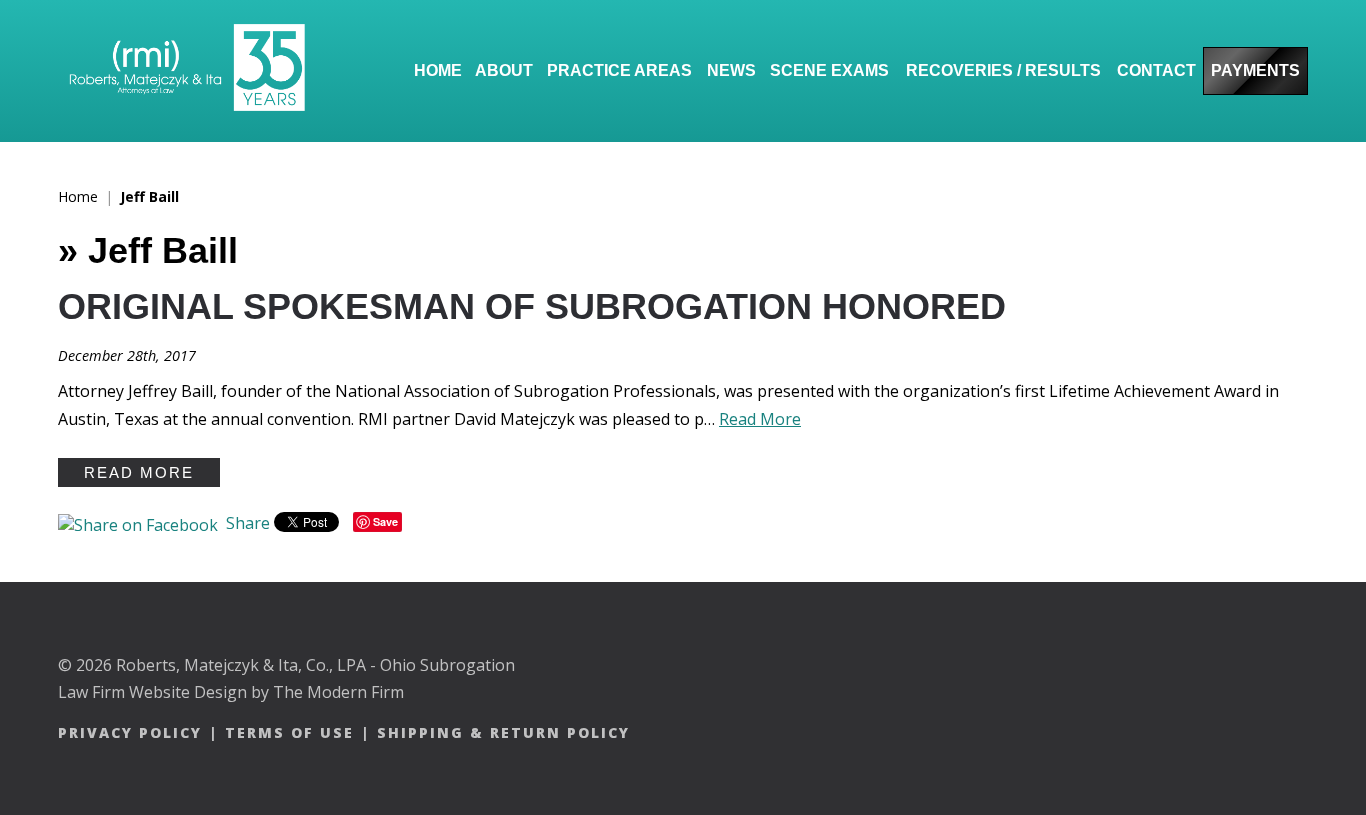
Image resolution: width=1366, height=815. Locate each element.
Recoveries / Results (1003, 70)
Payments (1255, 70)
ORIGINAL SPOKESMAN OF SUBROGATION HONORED (532, 306)
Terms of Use (289, 732)
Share (246, 523)
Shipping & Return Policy (503, 732)
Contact (1156, 70)
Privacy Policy (130, 732)
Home (438, 70)
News (731, 70)
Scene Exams (829, 70)
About (504, 70)
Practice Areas (619, 70)
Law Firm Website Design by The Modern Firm (231, 692)
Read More (760, 419)
